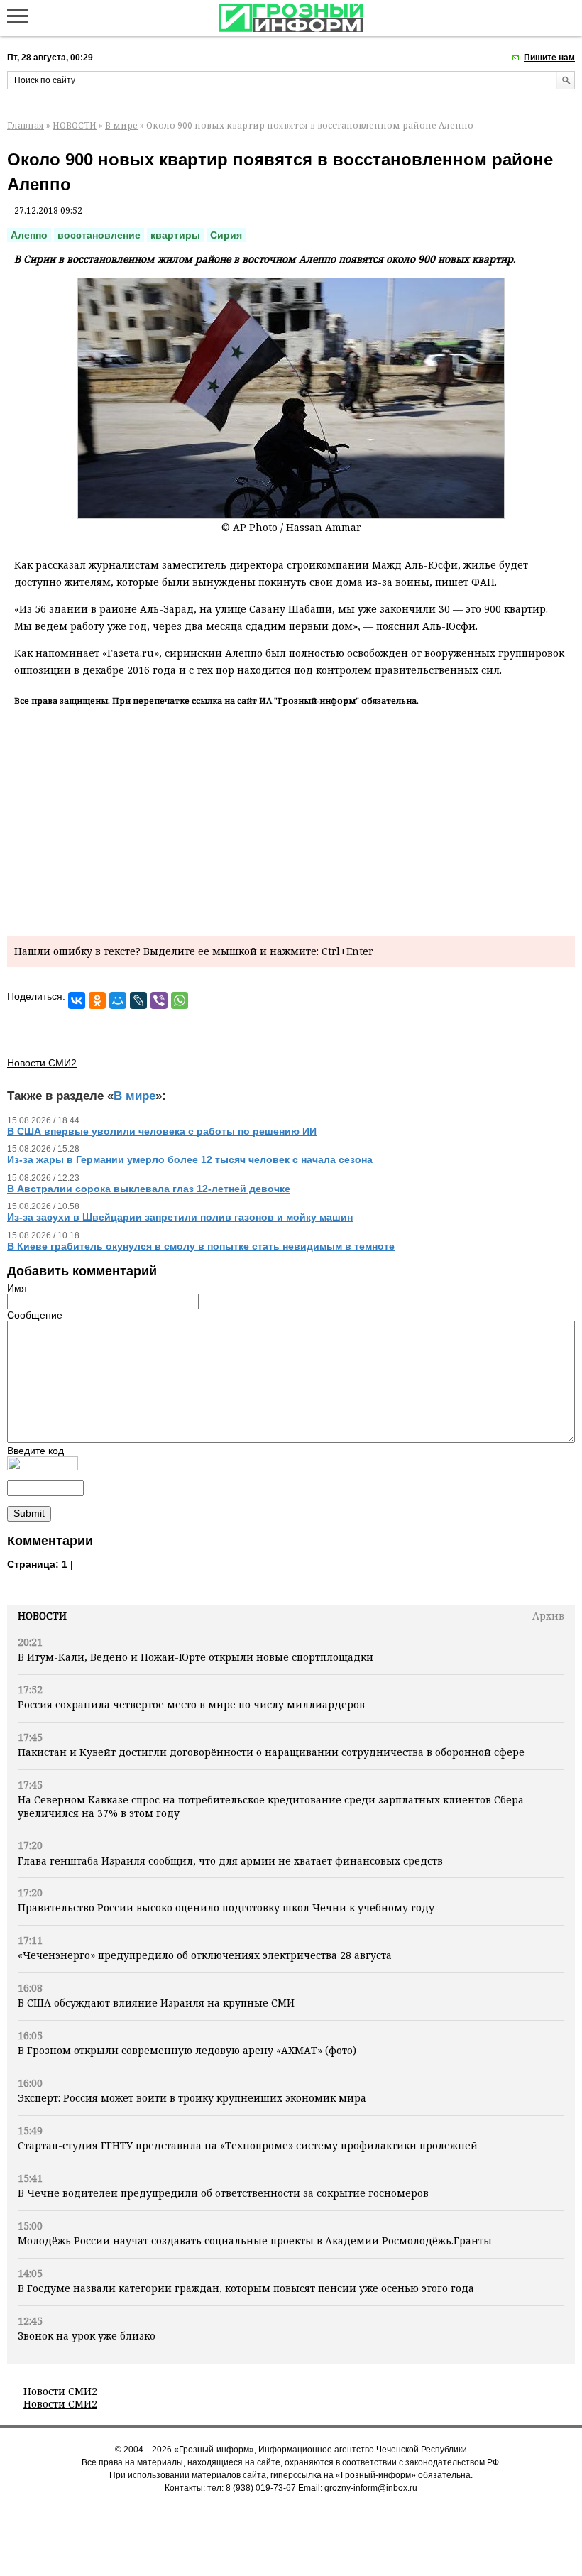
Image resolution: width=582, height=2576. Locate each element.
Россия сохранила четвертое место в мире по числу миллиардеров (191, 1704)
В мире (121, 125)
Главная (26, 125)
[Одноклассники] (97, 1000)
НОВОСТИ (75, 125)
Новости (42, 1616)
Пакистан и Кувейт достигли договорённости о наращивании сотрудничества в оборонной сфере (271, 1752)
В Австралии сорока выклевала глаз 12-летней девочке (149, 1189)
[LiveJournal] (138, 1000)
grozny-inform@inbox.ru (371, 2488)
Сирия (226, 235)
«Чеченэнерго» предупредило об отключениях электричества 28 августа (205, 1955)
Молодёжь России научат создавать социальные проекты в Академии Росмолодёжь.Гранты (255, 2241)
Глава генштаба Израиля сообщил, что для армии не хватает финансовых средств (230, 1861)
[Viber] (159, 1000)
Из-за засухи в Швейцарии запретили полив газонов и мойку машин (180, 1217)
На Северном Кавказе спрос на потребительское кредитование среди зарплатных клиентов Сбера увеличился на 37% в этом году (271, 1806)
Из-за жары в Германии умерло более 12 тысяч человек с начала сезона (190, 1159)
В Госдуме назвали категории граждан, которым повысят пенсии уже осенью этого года (246, 2288)
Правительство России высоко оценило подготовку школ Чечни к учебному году (226, 1908)
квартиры (175, 235)
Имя (17, 1288)
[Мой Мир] (118, 1000)
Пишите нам (549, 58)
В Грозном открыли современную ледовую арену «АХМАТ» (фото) (187, 2050)
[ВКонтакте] (77, 1000)
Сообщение (35, 1315)
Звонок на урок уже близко (87, 2336)
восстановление (99, 235)
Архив (548, 1616)
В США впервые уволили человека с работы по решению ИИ (162, 1131)
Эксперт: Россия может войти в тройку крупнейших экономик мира (192, 2098)
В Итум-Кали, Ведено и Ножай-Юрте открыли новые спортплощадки (196, 1657)
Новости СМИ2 (60, 2391)
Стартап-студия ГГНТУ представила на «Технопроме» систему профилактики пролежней (248, 2145)
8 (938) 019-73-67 (261, 2488)
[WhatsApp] (180, 1000)
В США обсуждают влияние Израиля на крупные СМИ (156, 2003)
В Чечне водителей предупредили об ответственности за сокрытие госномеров (223, 2193)
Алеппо (29, 235)
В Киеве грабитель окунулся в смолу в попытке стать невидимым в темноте (201, 1246)
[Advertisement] (291, 819)
